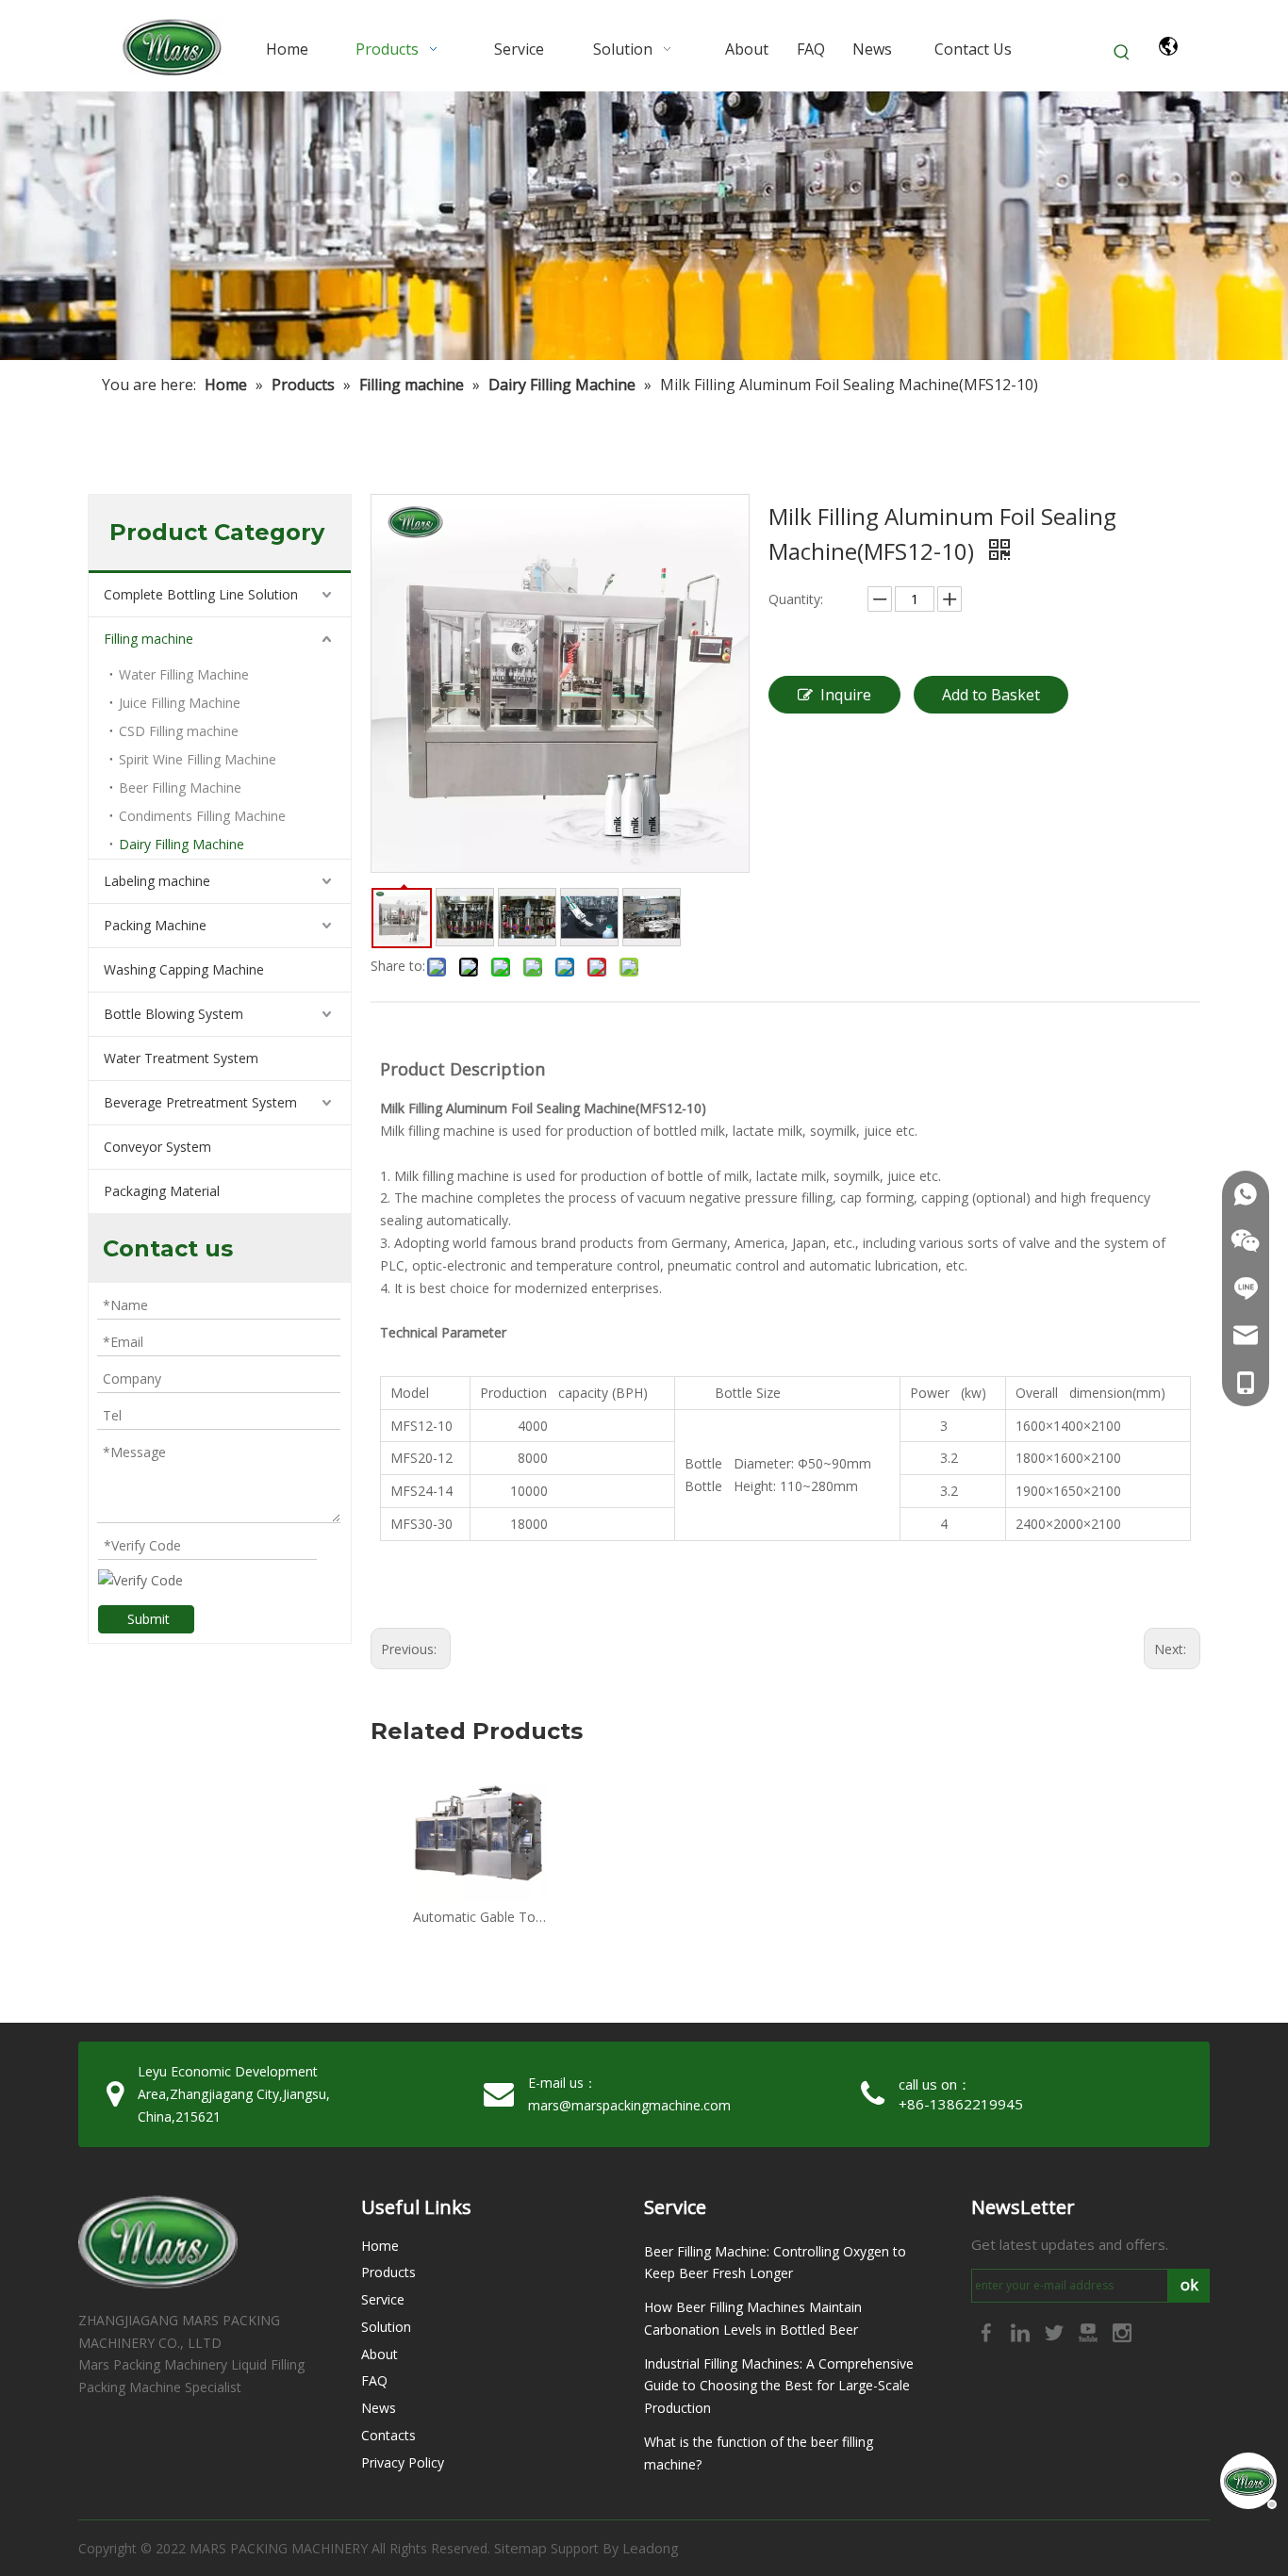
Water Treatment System (181, 1058)
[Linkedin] (1022, 2331)
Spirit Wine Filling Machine (198, 759)
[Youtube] (1090, 2331)
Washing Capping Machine (184, 969)
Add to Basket (991, 695)
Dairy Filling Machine (182, 844)
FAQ (374, 2380)
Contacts (388, 2435)
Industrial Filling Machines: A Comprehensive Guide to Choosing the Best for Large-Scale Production (779, 2386)
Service (383, 2299)
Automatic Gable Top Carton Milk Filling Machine (480, 1917)
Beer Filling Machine (180, 788)
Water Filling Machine (184, 674)
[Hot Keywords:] (1122, 53)
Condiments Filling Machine (202, 816)
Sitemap (520, 2548)
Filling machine (149, 639)
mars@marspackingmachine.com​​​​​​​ (629, 2105)
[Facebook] (988, 2331)
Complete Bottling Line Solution (201, 594)
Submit (149, 1619)
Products (388, 2272)
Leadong (651, 2548)
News (379, 2408)
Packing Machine (155, 925)
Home (380, 2246)
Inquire (846, 695)
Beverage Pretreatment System (200, 1102)
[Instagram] (1122, 2331)
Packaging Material (162, 1191)
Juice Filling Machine (180, 703)
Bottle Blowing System (173, 1014)
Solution (386, 2327)
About (380, 2354)
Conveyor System (157, 1147)
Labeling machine (157, 881)
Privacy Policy (403, 2462)
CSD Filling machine (179, 731)
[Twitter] (1056, 2331)
